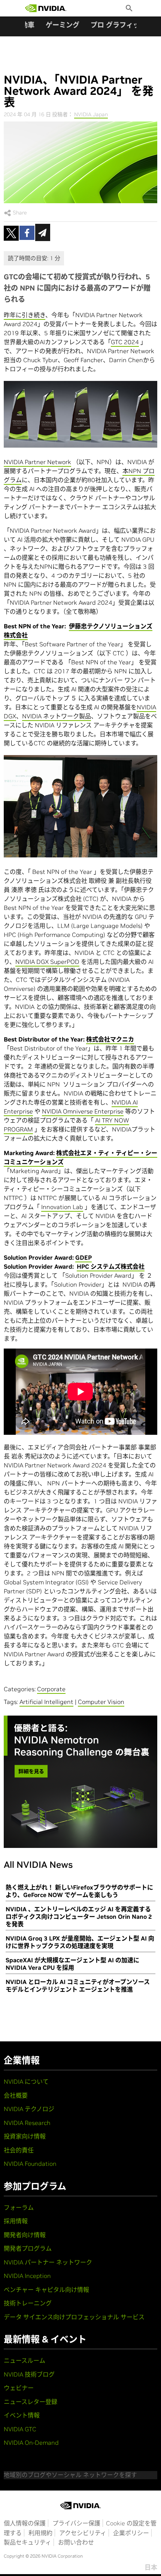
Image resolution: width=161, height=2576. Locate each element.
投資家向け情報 (25, 2136)
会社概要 (16, 2095)
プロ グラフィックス (122, 25)
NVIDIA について (26, 2081)
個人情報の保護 (25, 2523)
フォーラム (19, 2207)
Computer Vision (101, 1702)
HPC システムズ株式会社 (111, 1266)
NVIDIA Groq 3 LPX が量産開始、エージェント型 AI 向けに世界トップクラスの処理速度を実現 (80, 1942)
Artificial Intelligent (46, 1702)
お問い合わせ (76, 2542)
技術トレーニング (28, 2303)
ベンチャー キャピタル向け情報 (46, 2290)
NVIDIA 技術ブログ (29, 2374)
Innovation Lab (62, 1207)
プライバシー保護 (76, 2523)
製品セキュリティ (28, 2542)
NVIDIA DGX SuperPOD (47, 962)
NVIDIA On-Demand (31, 2443)
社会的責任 (19, 2150)
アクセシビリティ (83, 2533)
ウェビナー (19, 2388)
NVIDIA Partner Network (37, 462)
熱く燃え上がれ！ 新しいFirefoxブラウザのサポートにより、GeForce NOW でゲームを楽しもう (79, 1891)
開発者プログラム (28, 2248)
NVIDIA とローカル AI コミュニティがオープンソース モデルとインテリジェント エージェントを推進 (78, 1986)
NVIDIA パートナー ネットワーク (48, 2262)
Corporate (51, 1689)
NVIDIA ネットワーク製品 (57, 716)
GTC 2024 (125, 342)
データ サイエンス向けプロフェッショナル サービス (74, 2317)
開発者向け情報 (25, 2235)
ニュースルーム (25, 2360)
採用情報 (16, 2221)
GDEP (83, 1257)
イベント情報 (22, 2415)
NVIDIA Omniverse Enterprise (83, 1111)
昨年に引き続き (25, 315)
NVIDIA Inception (27, 2276)
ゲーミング (63, 25)
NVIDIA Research (27, 2123)
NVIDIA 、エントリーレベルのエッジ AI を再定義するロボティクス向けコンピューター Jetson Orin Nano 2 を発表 (79, 1917)
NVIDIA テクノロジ (29, 2109)
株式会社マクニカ (110, 1039)
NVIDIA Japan (91, 114)
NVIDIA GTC (20, 2429)
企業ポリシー (131, 2533)
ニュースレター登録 (31, 2402)
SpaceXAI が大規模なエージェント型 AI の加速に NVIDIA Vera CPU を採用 (72, 1964)
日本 (151, 2567)
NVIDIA (146, 707)
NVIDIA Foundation (30, 2164)
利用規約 (40, 2533)
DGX (10, 716)
